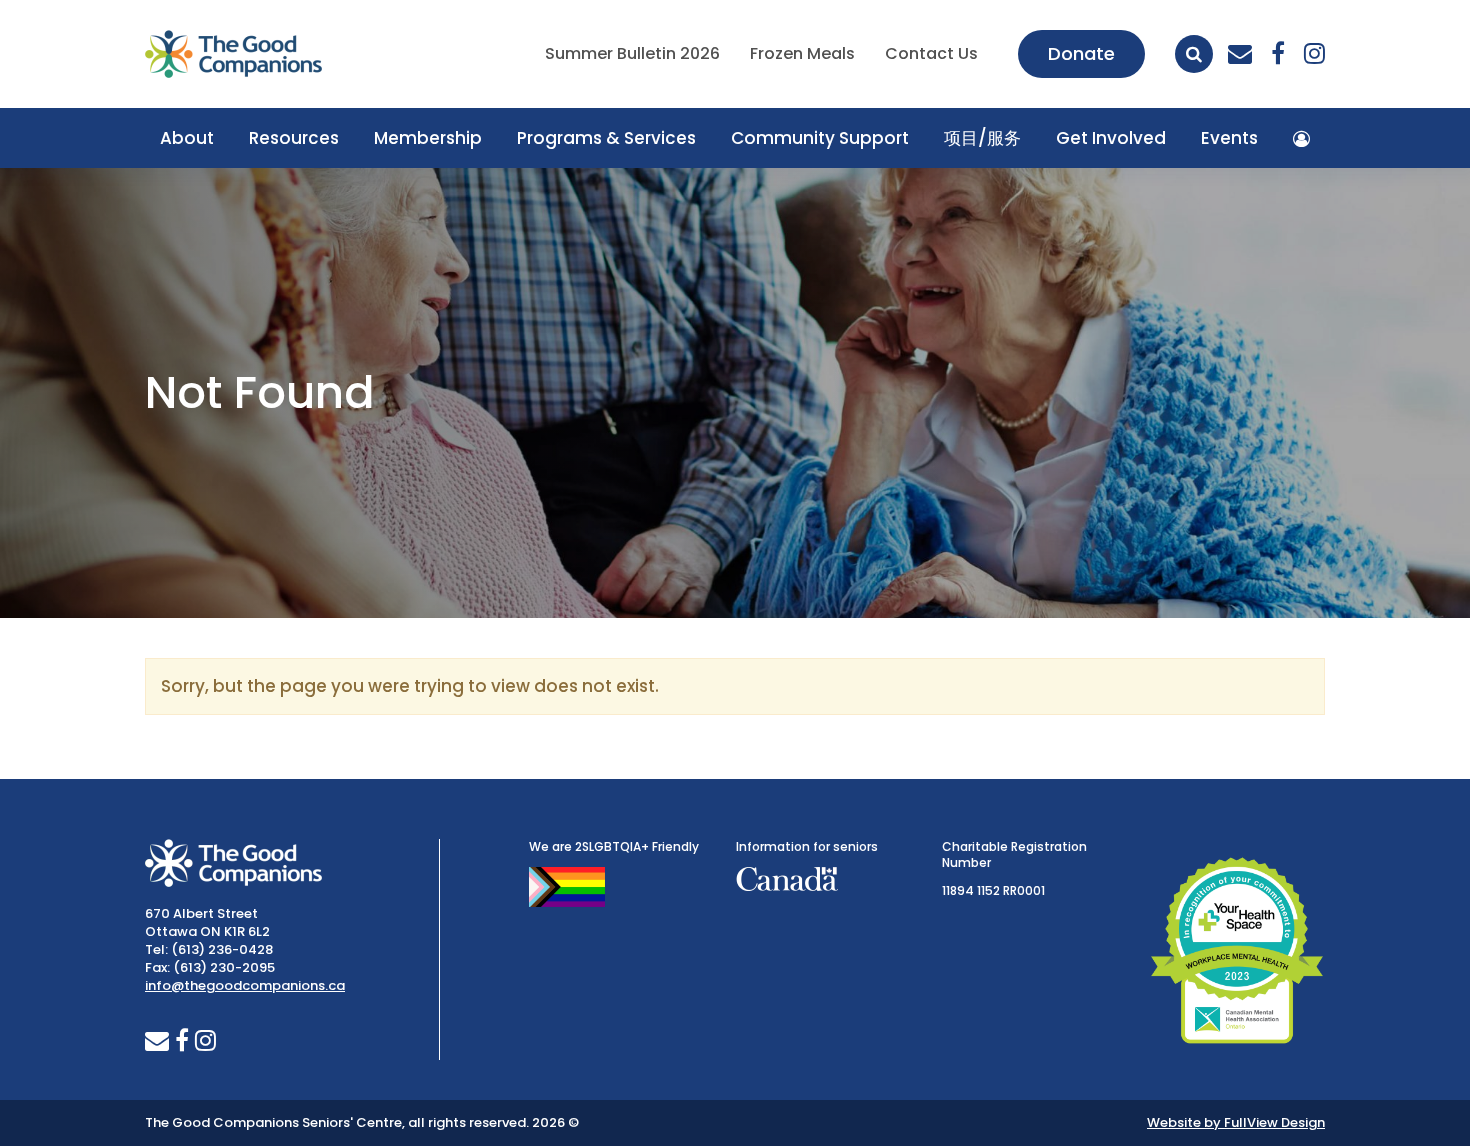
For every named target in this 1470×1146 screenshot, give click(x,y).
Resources (294, 138)
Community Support (820, 138)
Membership (428, 138)
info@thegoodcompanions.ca (245, 985)
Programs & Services (606, 138)
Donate (1081, 53)
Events (1229, 138)
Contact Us (931, 53)
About (187, 138)
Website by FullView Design (1236, 1122)
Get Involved (1111, 138)
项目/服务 (982, 138)
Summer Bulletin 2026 (632, 53)
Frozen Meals (802, 53)
